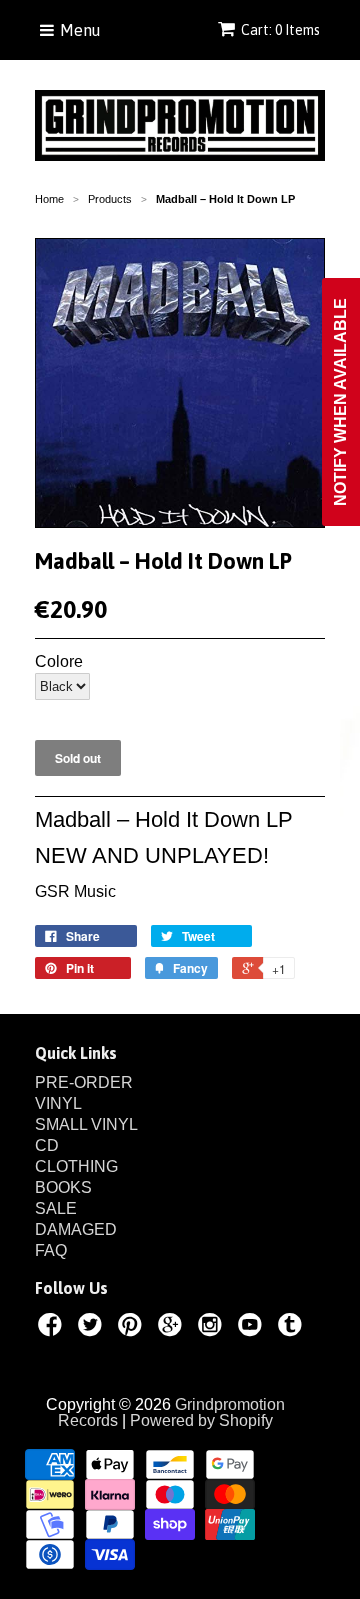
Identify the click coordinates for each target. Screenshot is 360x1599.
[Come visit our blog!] (293, 1328)
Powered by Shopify (201, 1420)
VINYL (58, 1103)
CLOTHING (76, 1166)
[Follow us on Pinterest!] (133, 1328)
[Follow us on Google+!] (173, 1328)
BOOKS (63, 1187)
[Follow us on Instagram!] (213, 1328)
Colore (59, 662)
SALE (56, 1208)
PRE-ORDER (84, 1082)
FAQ (51, 1250)
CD (47, 1145)
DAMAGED (76, 1229)
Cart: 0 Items (280, 30)
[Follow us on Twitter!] (93, 1328)
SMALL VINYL (86, 1124)
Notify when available (340, 402)
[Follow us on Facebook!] (53, 1328)
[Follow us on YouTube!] (253, 1328)
